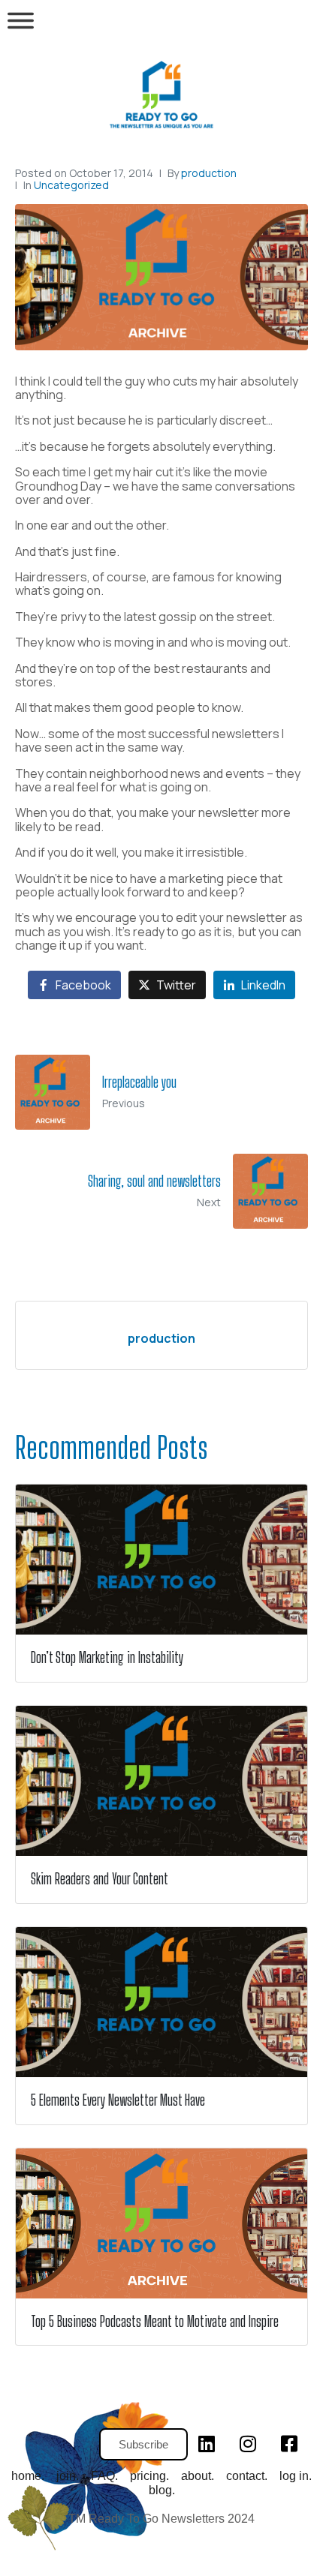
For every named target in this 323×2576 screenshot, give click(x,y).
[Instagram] (248, 2443)
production (209, 173)
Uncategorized (71, 185)
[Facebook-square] (289, 2443)
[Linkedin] (207, 2443)
